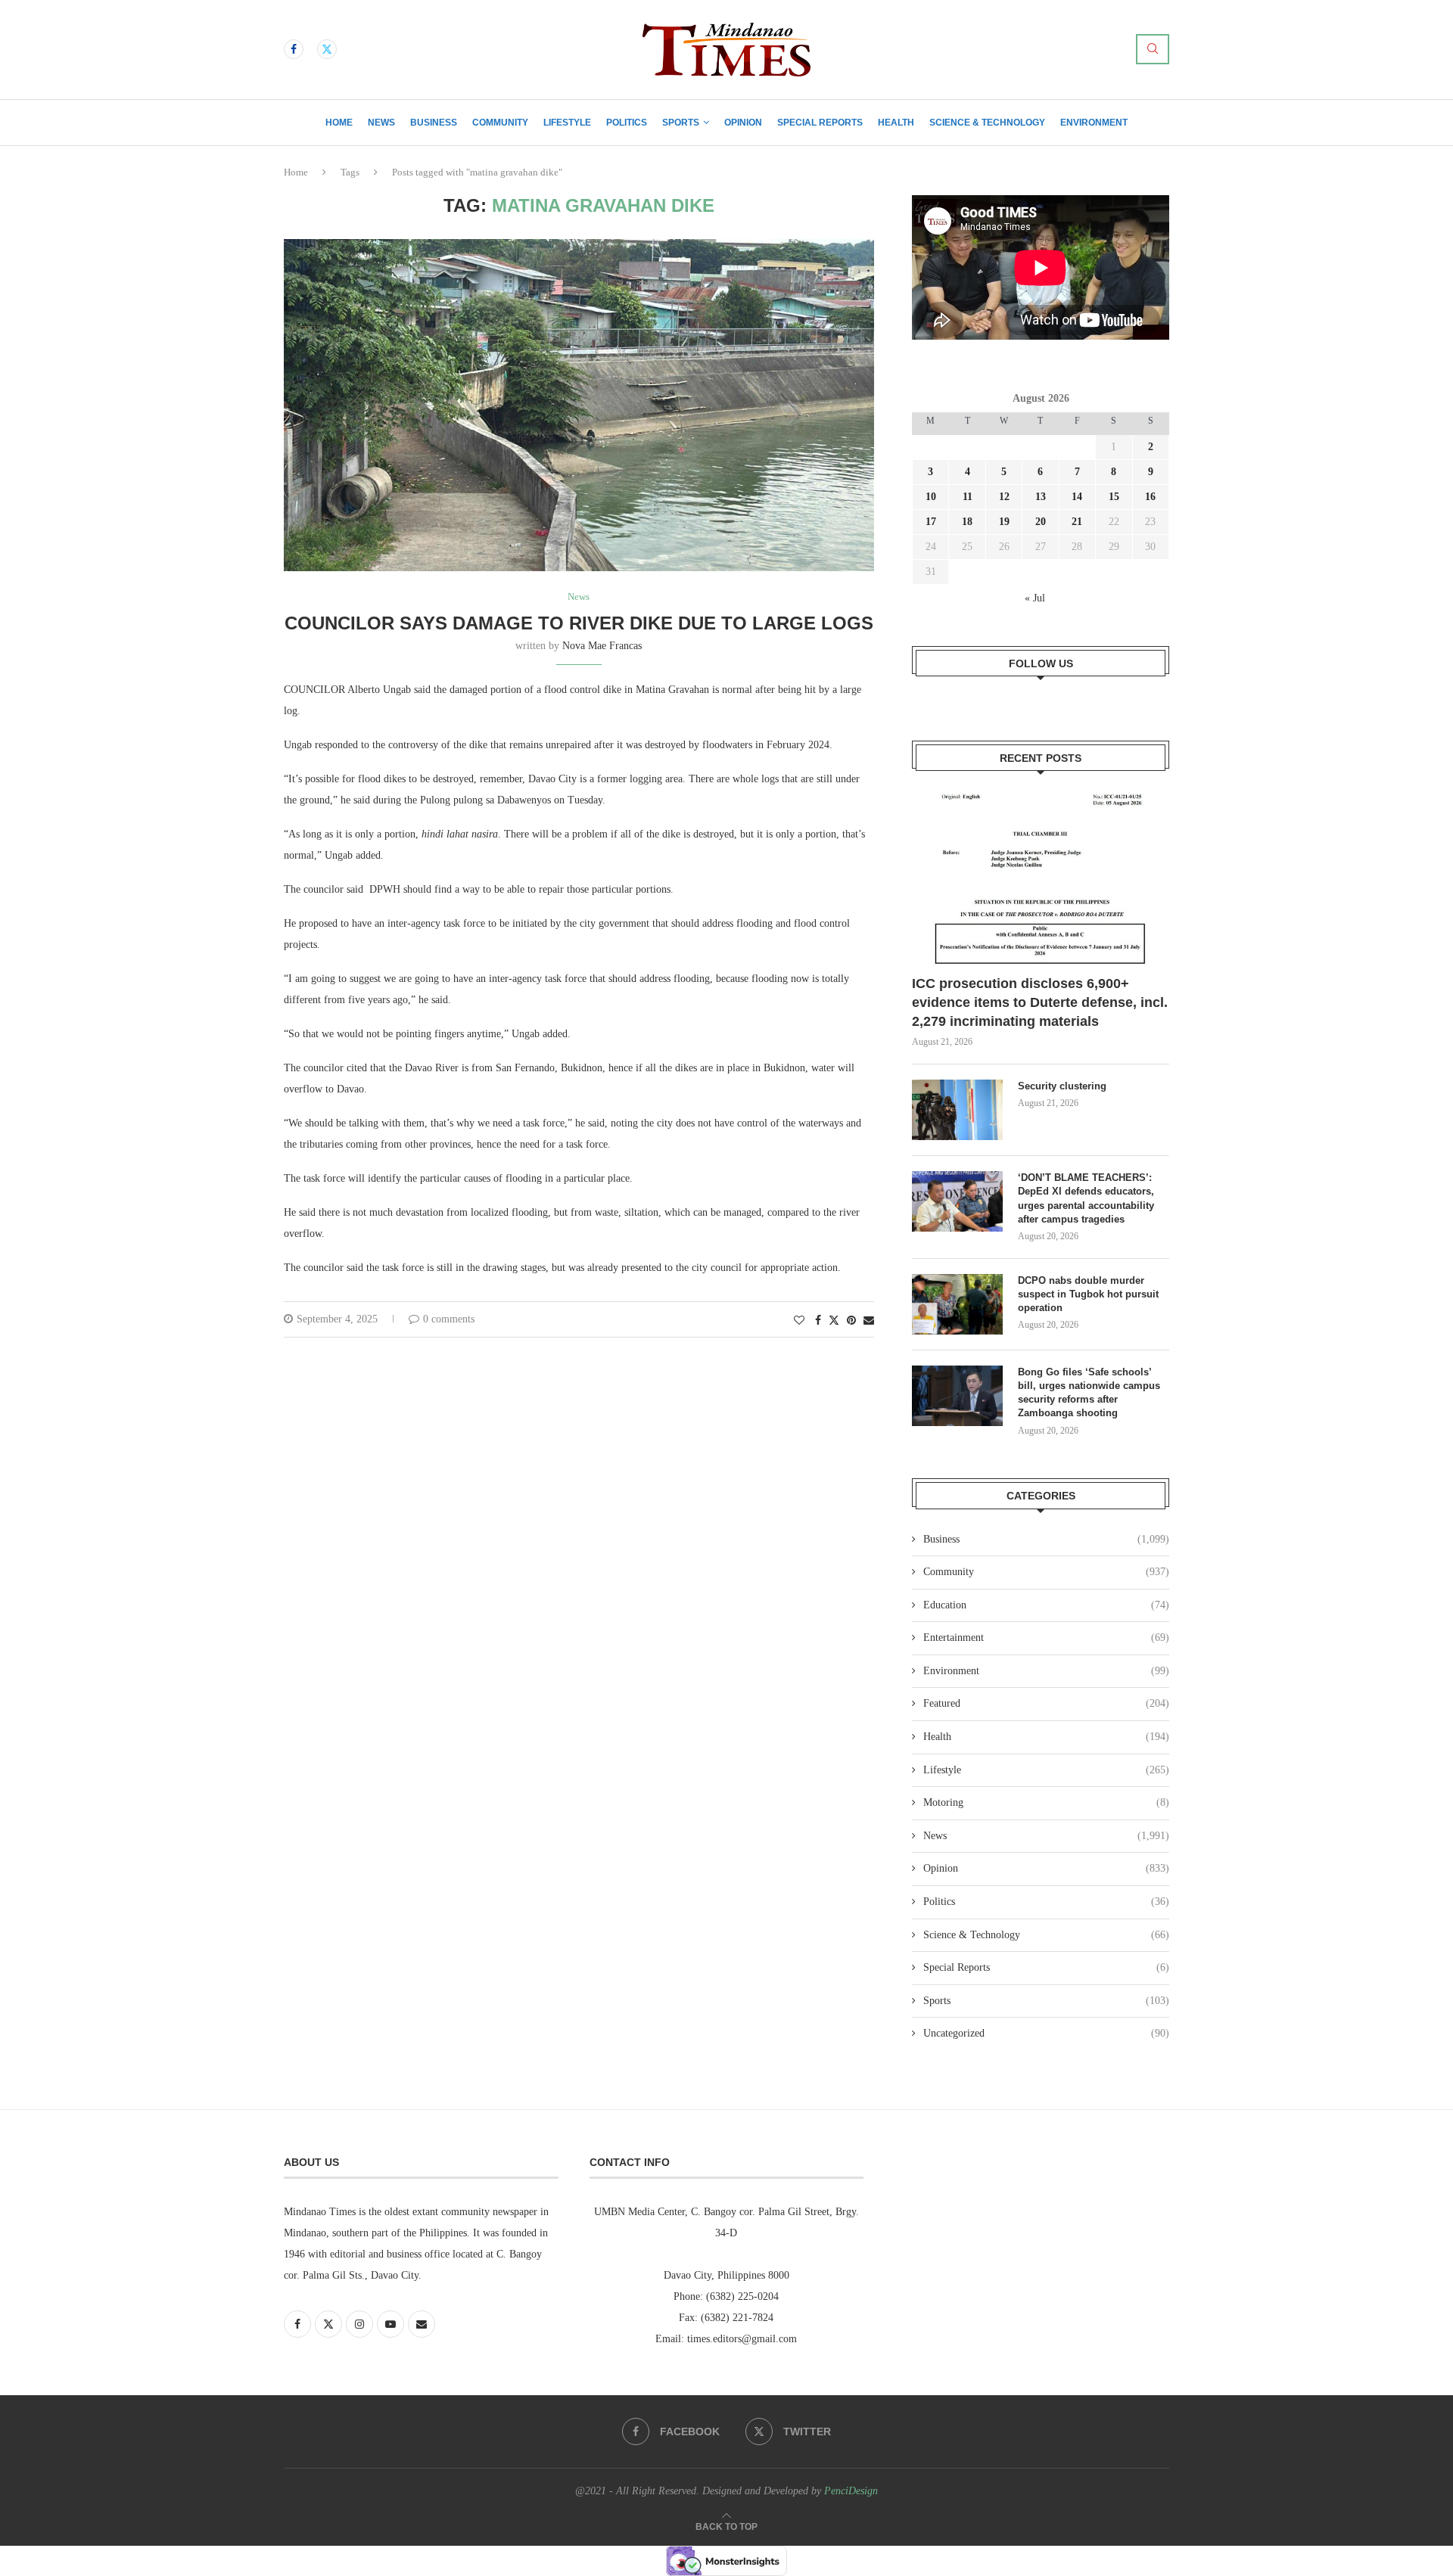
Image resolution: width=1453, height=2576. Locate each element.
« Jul (1035, 598)
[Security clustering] (957, 1110)
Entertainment (1046, 1638)
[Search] (1153, 49)
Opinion (743, 123)
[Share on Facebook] (818, 1321)
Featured (1046, 1703)
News (381, 123)
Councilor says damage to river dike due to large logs (579, 623)
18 (967, 522)
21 (1077, 522)
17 (931, 522)
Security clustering (1062, 1086)
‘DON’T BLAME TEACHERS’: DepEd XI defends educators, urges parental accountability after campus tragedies (1086, 1198)
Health (896, 123)
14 (1077, 497)
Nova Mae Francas (602, 646)
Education (1046, 1605)
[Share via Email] (869, 1321)
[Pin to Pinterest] (851, 1321)
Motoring (1046, 1802)
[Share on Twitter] (834, 1320)
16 (1150, 497)
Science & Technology (987, 123)
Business (434, 123)
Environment (1094, 123)
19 (1004, 522)
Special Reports (820, 123)
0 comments (449, 1319)
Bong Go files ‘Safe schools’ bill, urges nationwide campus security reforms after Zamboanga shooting (1089, 1393)
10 (931, 497)
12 (1004, 497)
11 (968, 497)
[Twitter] (327, 49)
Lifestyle (567, 123)
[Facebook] (294, 49)
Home (339, 123)
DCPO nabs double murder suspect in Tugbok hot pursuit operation (1088, 1294)
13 (1041, 497)
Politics (627, 123)
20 (1041, 522)
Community (500, 123)
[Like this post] (799, 1321)
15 (1114, 497)
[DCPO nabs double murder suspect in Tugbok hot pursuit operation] (957, 1304)
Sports (681, 123)
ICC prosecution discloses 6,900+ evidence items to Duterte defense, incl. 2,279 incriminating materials (1040, 1002)
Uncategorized (1046, 2033)
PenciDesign (851, 2491)
